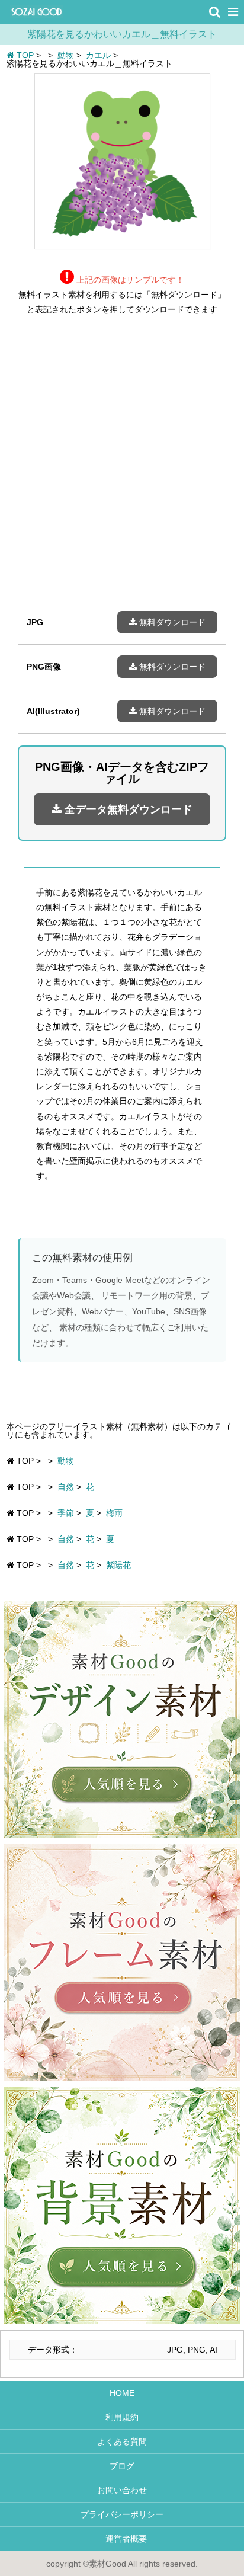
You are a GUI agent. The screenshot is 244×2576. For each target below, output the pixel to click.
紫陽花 (118, 1565)
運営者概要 (122, 2539)
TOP (24, 55)
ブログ (122, 2466)
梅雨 (114, 1513)
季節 (66, 1513)
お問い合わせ (122, 2490)
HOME (122, 2393)
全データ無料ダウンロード (127, 809)
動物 (66, 1461)
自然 (66, 1487)
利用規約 (122, 2417)
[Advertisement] (122, 472)
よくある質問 (122, 2441)
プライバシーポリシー (122, 2514)
